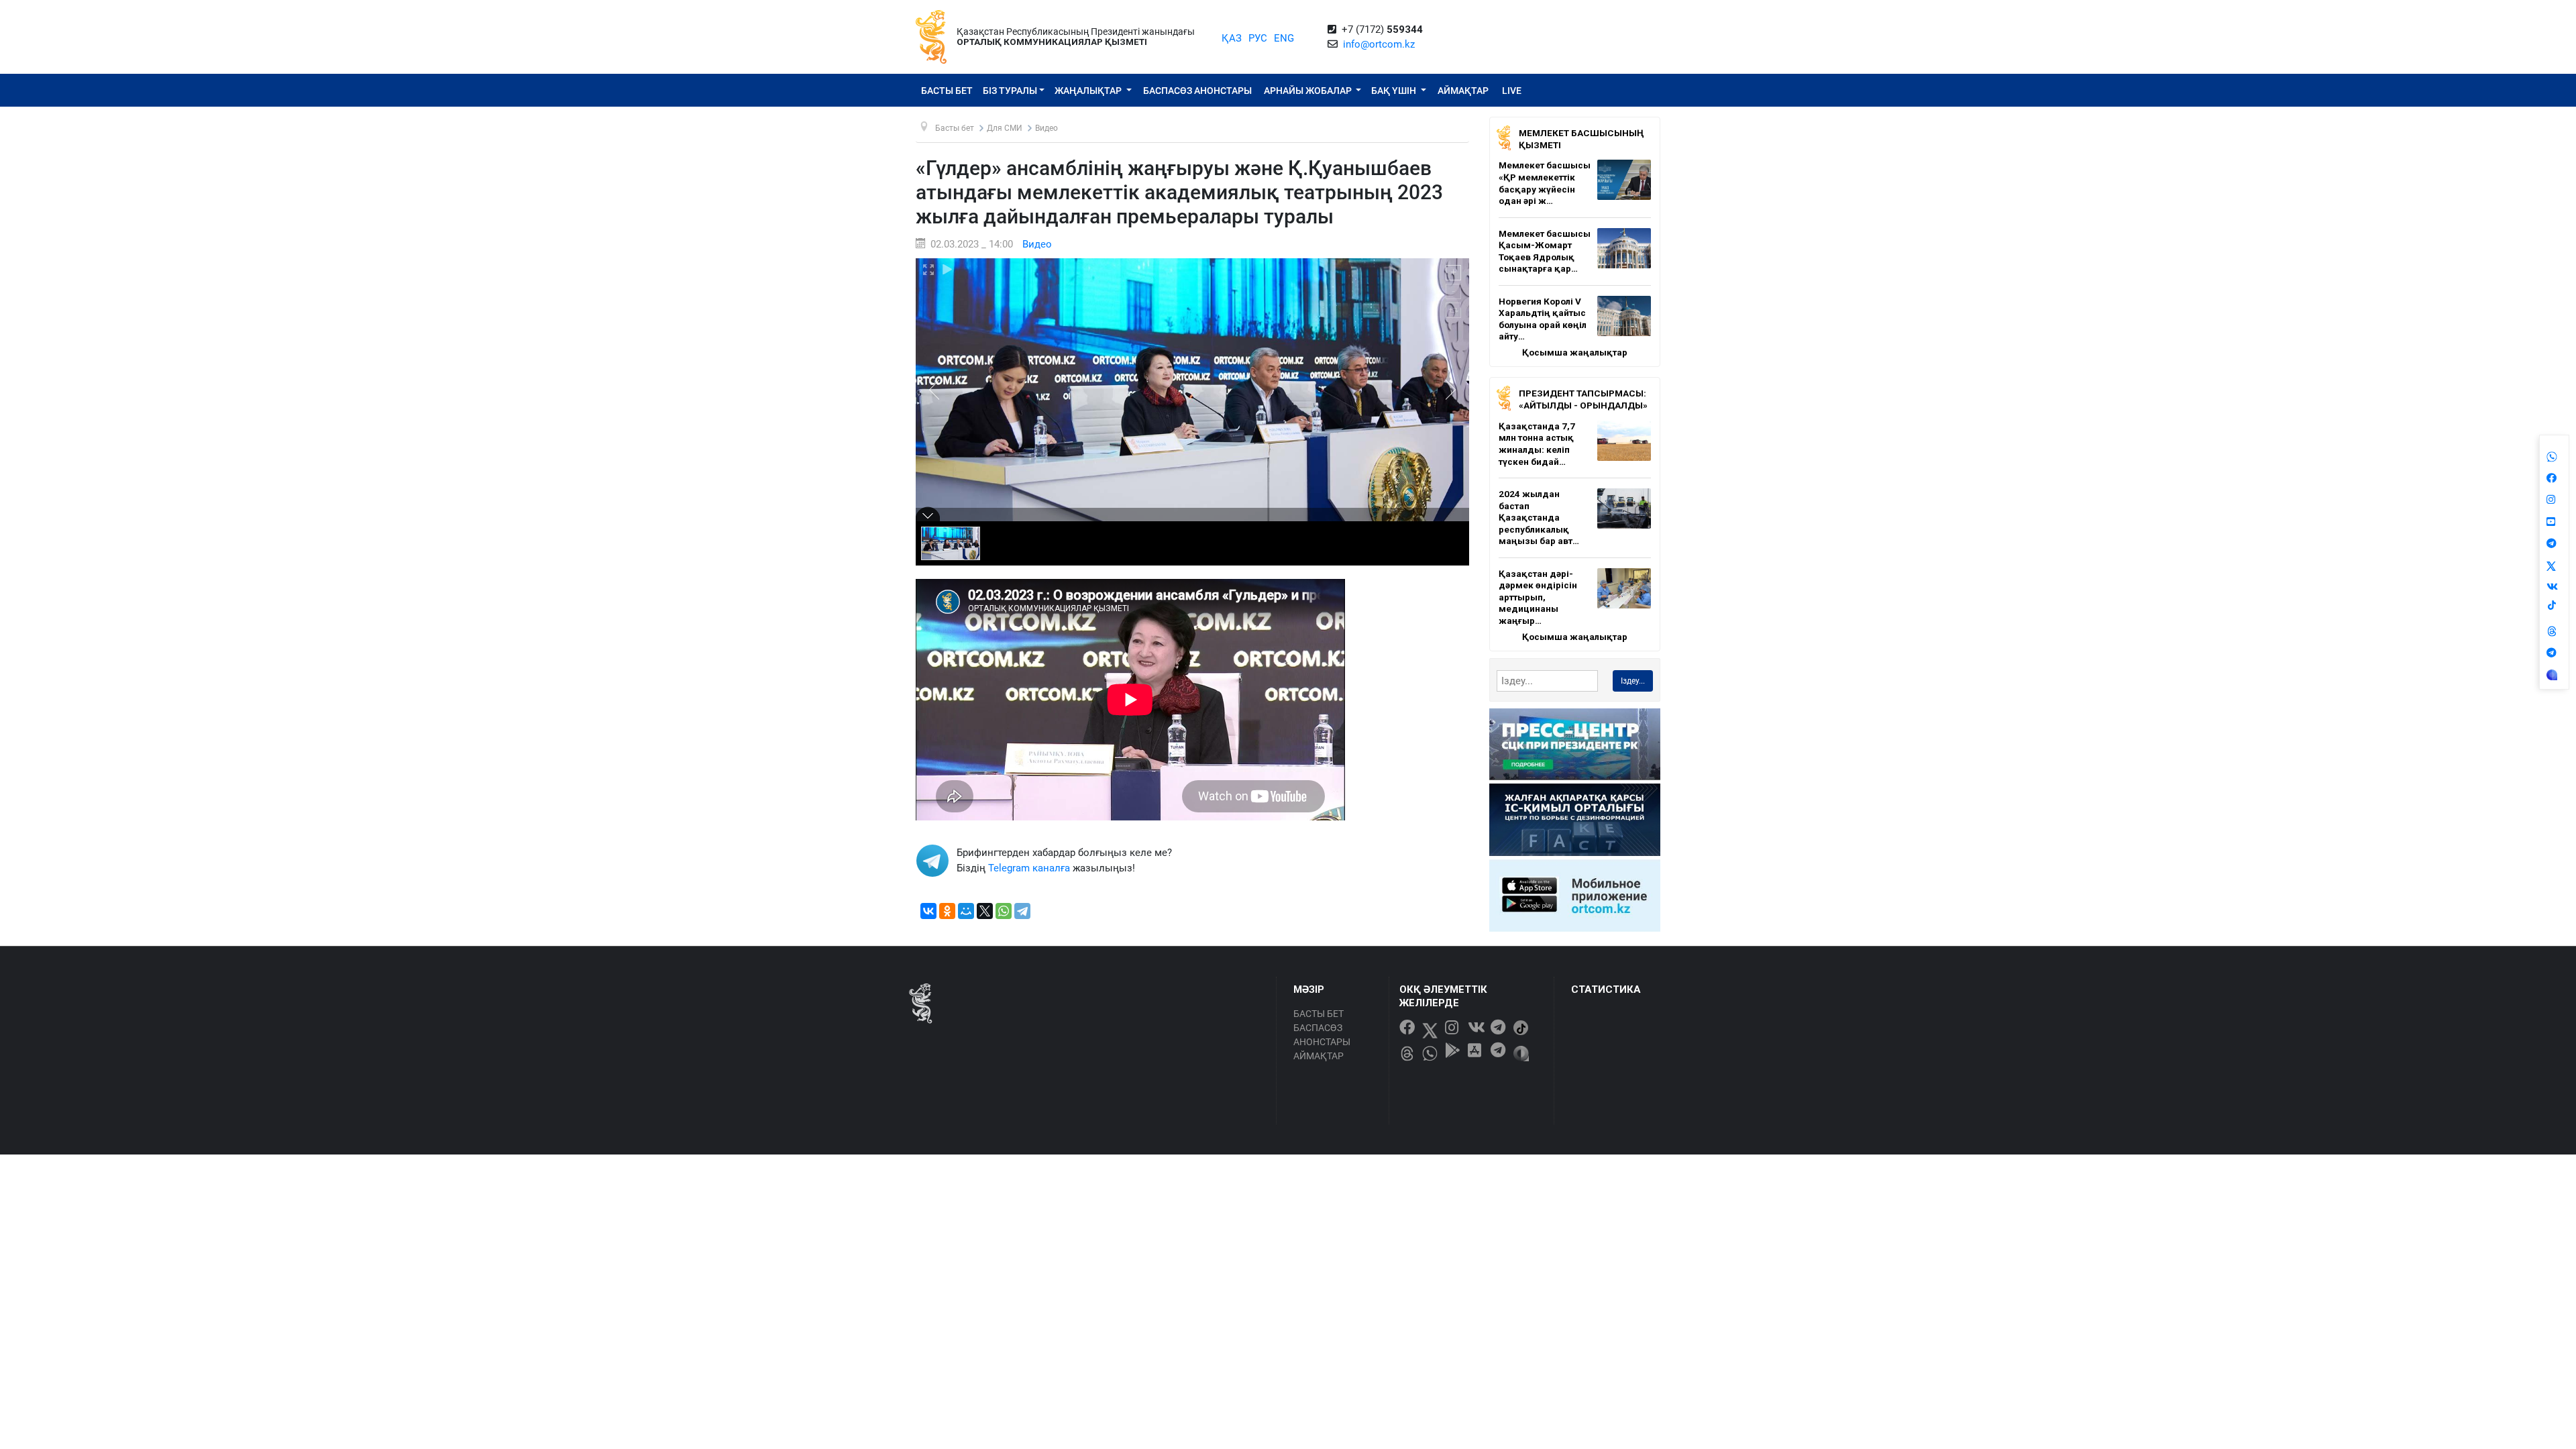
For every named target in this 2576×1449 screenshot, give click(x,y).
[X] (985, 911)
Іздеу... (1633, 681)
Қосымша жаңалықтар (1575, 352)
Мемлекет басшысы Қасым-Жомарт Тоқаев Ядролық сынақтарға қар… (1545, 251)
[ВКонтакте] (928, 911)
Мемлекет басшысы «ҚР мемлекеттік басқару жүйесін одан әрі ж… (1545, 183)
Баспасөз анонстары (1197, 91)
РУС (1258, 38)
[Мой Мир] (966, 911)
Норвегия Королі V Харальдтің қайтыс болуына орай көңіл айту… (1543, 319)
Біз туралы (1010, 91)
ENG (1284, 38)
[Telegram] (1022, 911)
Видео (1037, 244)
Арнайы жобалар (1309, 91)
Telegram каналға (1029, 868)
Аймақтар (1463, 91)
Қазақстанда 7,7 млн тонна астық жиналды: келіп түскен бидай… (1537, 444)
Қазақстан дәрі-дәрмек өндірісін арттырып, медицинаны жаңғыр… (1538, 597)
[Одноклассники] (947, 911)
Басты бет (947, 91)
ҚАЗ (1232, 38)
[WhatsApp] (1004, 911)
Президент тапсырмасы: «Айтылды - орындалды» (1583, 399)
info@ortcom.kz (1379, 44)
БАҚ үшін (1395, 91)
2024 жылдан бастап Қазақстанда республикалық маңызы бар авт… (1539, 517)
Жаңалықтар (1089, 91)
